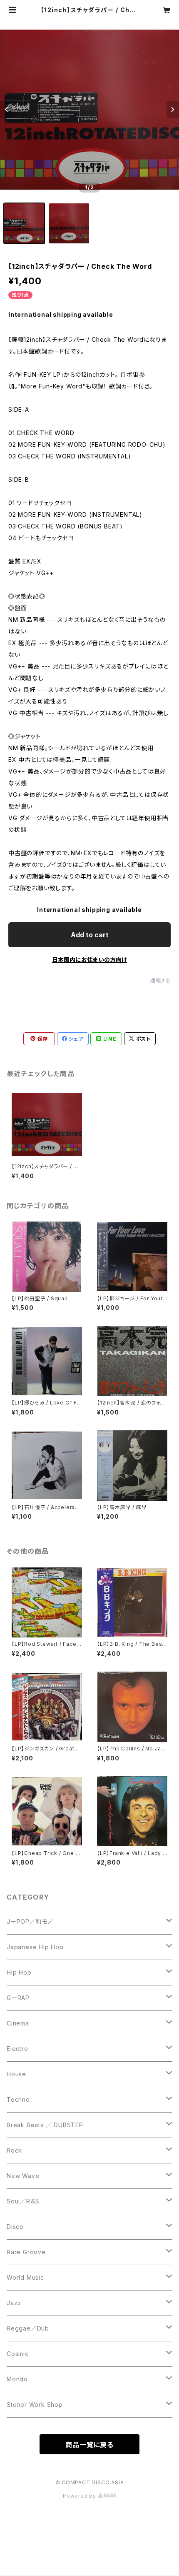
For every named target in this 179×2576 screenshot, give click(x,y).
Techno (18, 2099)
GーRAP (18, 1998)
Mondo (17, 2379)
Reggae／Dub (28, 2328)
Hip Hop (19, 1972)
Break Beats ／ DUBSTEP (45, 2125)
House (16, 2074)
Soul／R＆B (23, 2201)
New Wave (23, 2176)
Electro (17, 2049)
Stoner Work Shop (35, 2405)
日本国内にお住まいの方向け (89, 960)
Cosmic (18, 2354)
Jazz (14, 2303)
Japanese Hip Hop (35, 1947)
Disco (15, 2227)
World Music (25, 2277)
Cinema (18, 2023)
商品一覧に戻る (89, 2445)
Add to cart (90, 935)
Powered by (80, 2496)
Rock (14, 2150)
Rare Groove (26, 2252)
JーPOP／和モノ (30, 1921)
